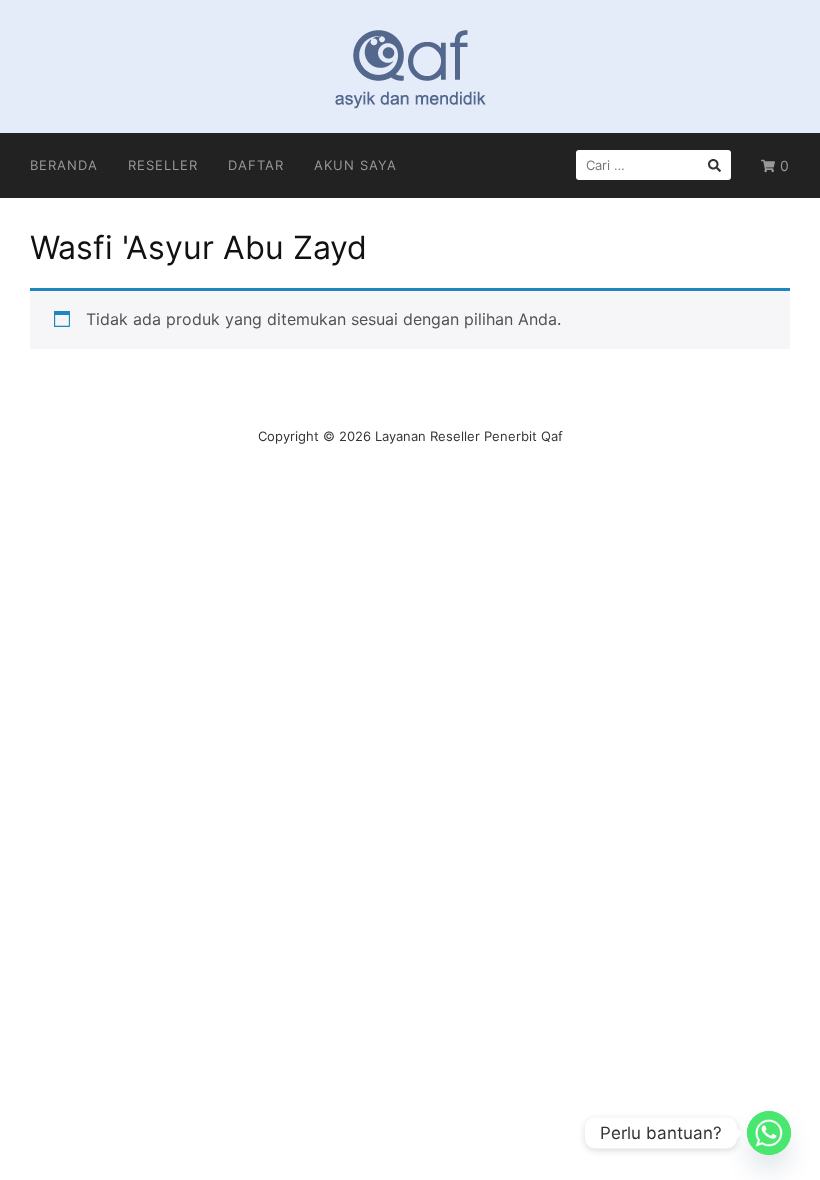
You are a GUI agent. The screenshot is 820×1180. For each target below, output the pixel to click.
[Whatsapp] (769, 1133)
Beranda (64, 165)
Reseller (163, 165)
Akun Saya (355, 165)
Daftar (256, 165)
